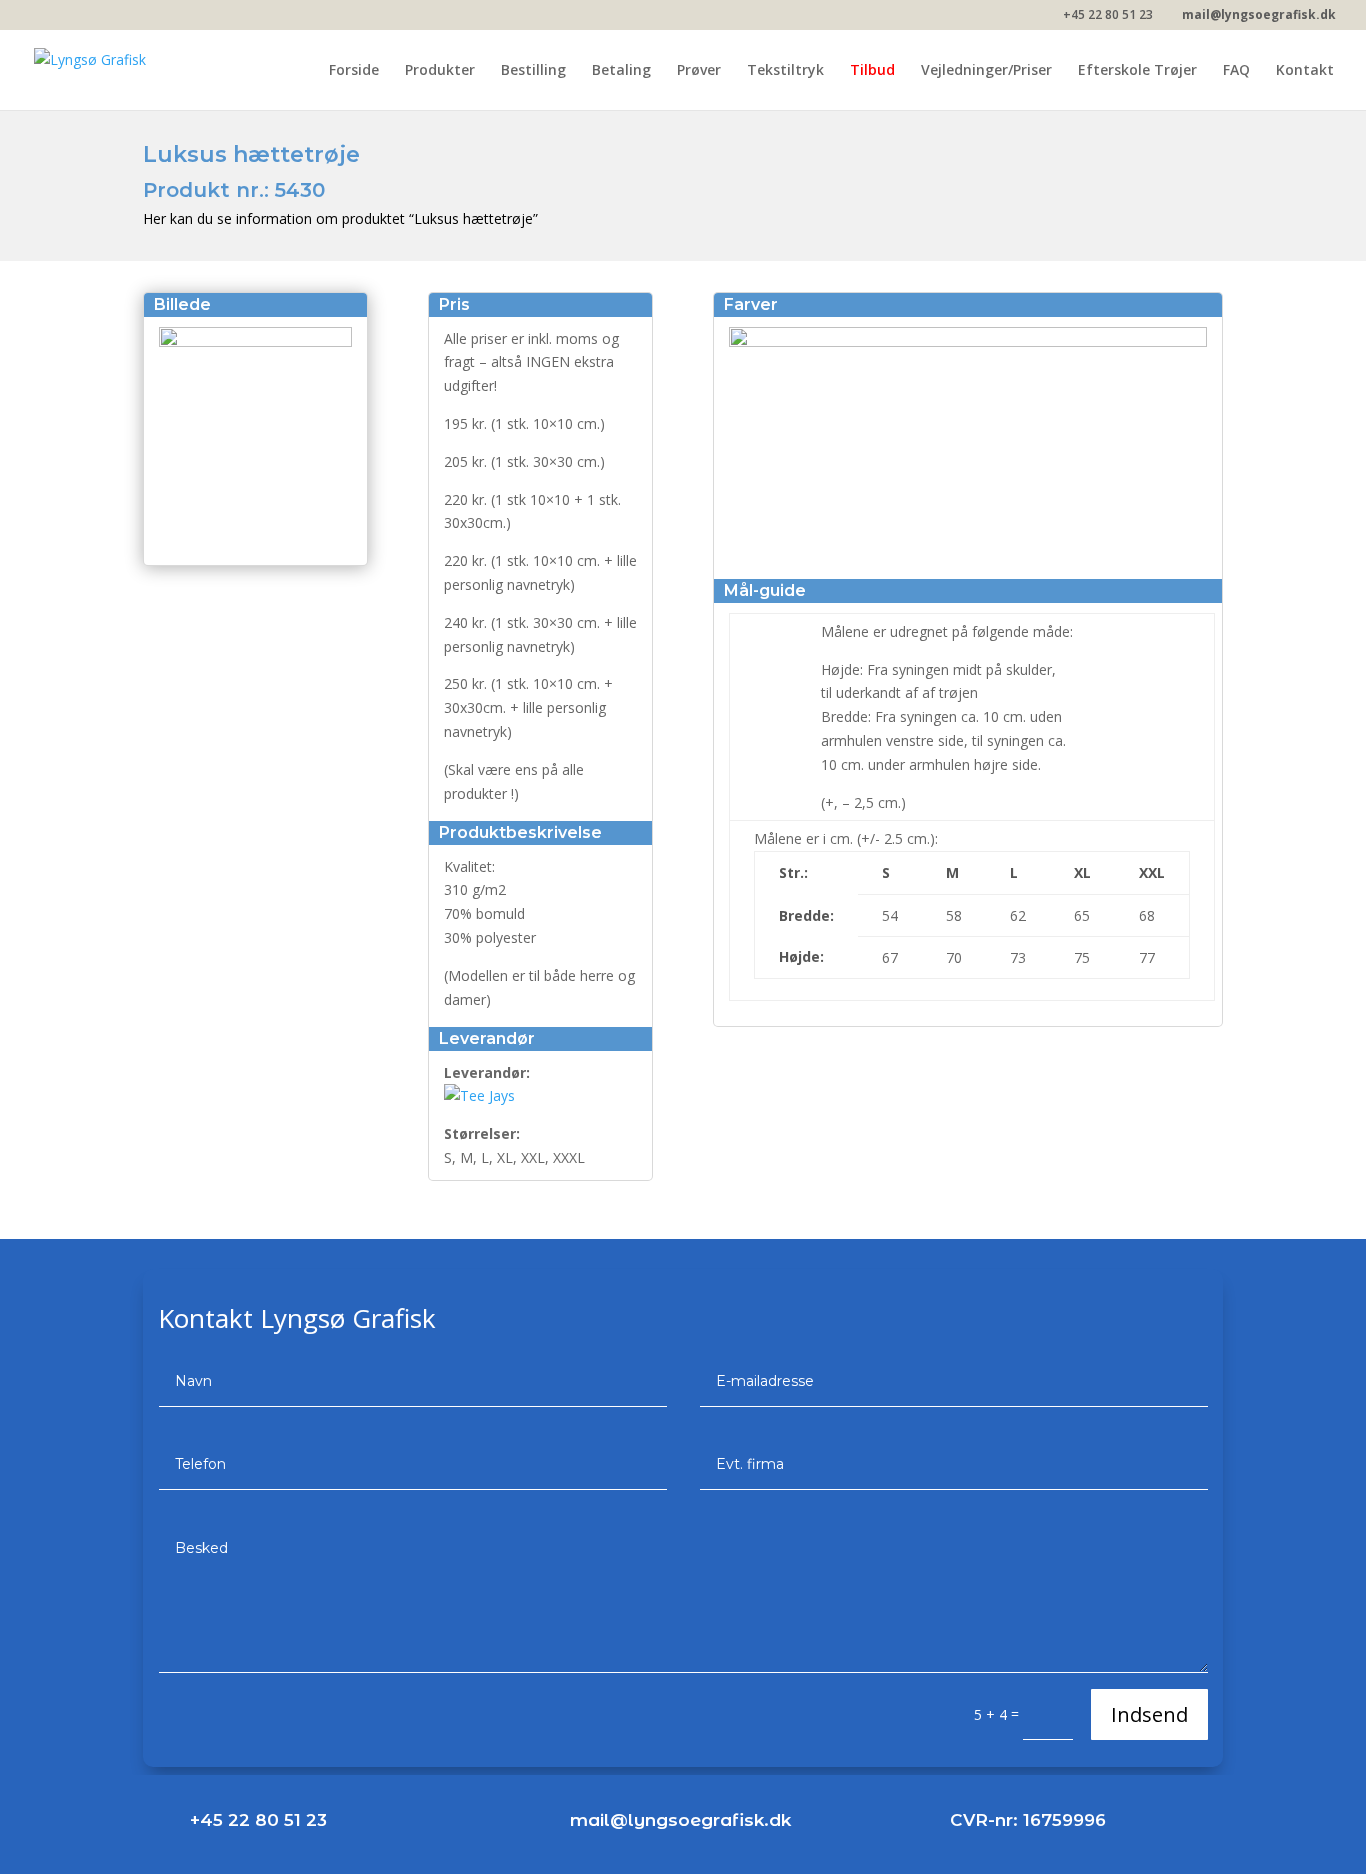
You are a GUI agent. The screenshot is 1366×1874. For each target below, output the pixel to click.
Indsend (1149, 1714)
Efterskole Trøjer (1137, 71)
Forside (354, 71)
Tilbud (872, 71)
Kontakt (1305, 71)
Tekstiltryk (785, 71)
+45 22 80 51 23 (258, 1820)
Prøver (699, 71)
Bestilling (533, 71)
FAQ (1236, 71)
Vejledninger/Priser (986, 71)
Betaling (621, 71)
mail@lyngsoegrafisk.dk (680, 1820)
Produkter (440, 71)
